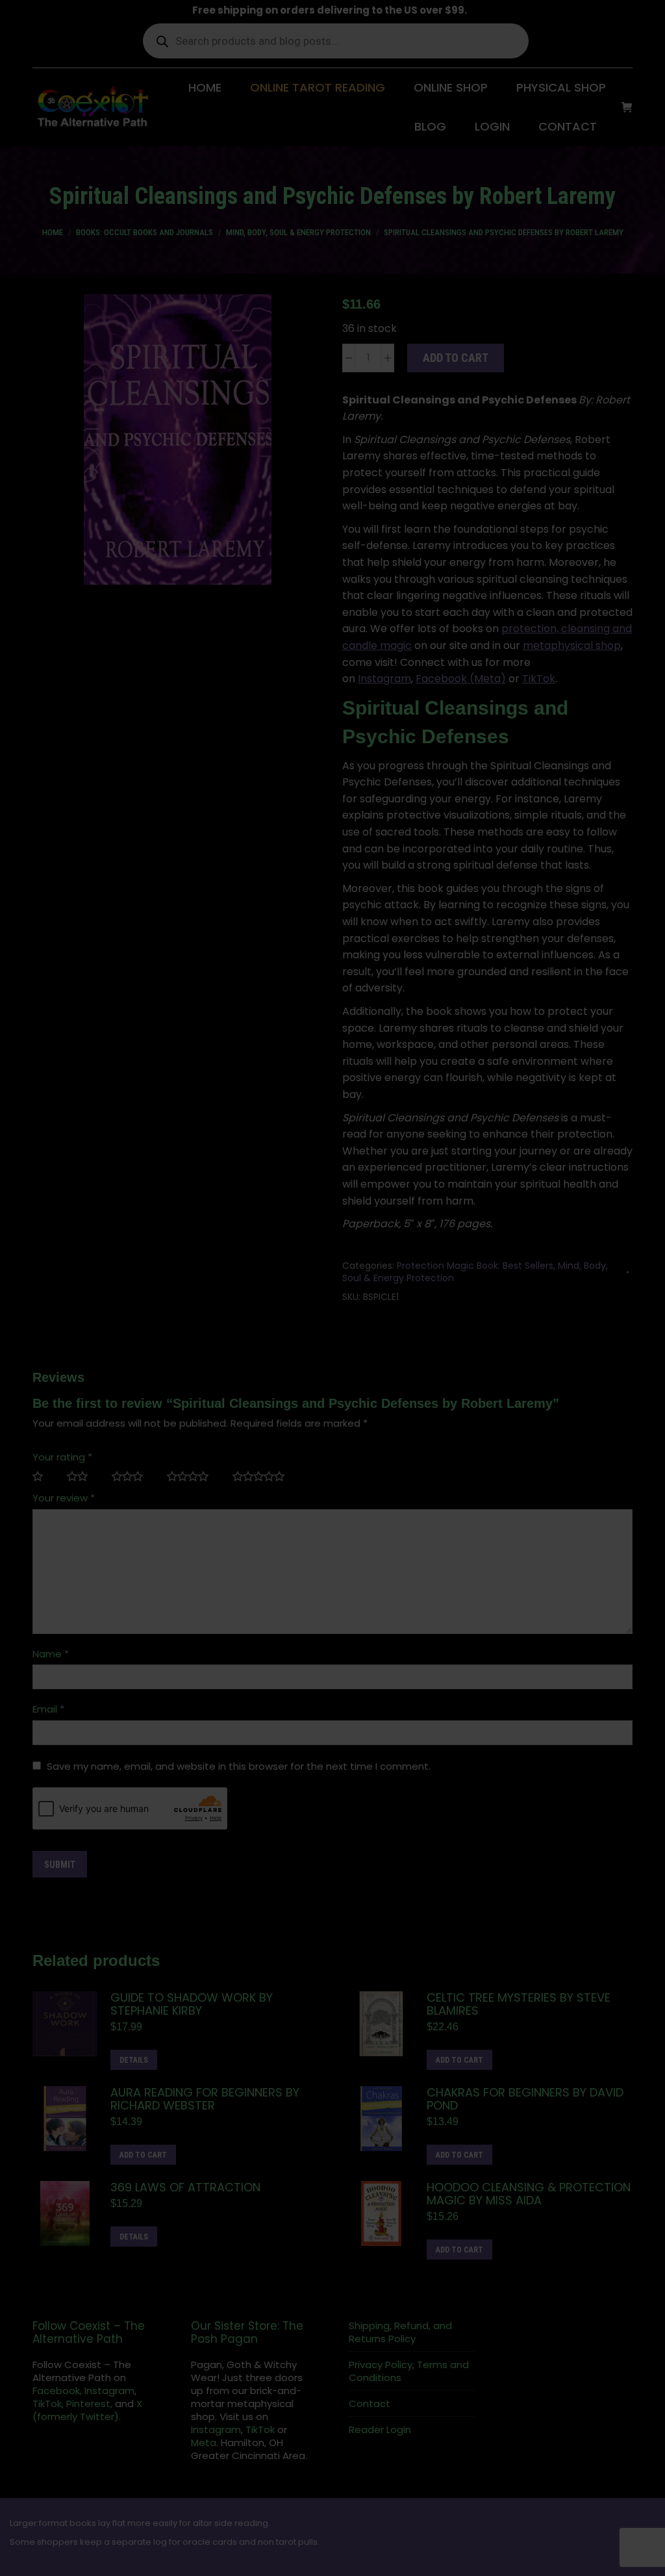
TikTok (539, 679)
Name (51, 1654)
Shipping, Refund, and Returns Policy (400, 2332)
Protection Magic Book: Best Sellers (475, 1266)
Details (134, 2060)
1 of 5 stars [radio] (43, 1477)
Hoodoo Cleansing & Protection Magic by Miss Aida (529, 2194)
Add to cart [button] (459, 2060)
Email (48, 1709)
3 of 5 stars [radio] (133, 1477)
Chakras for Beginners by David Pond (525, 2099)
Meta (204, 2442)
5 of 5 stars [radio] (264, 1477)
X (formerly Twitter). (87, 2410)
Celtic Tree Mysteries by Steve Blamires (519, 2004)
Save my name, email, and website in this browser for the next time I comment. (239, 1766)
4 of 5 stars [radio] (193, 1477)
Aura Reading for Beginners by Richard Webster (205, 2099)
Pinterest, (89, 2404)
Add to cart (456, 358)
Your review (64, 1498)
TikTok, (48, 2404)
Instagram (384, 679)
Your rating (62, 1457)
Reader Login (380, 2430)
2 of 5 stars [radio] (83, 1477)
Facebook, (57, 2391)
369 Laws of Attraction (185, 2187)
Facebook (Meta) (461, 679)
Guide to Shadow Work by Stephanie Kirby (192, 2004)
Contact (370, 2404)
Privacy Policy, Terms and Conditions (409, 2371)
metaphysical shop (572, 645)
